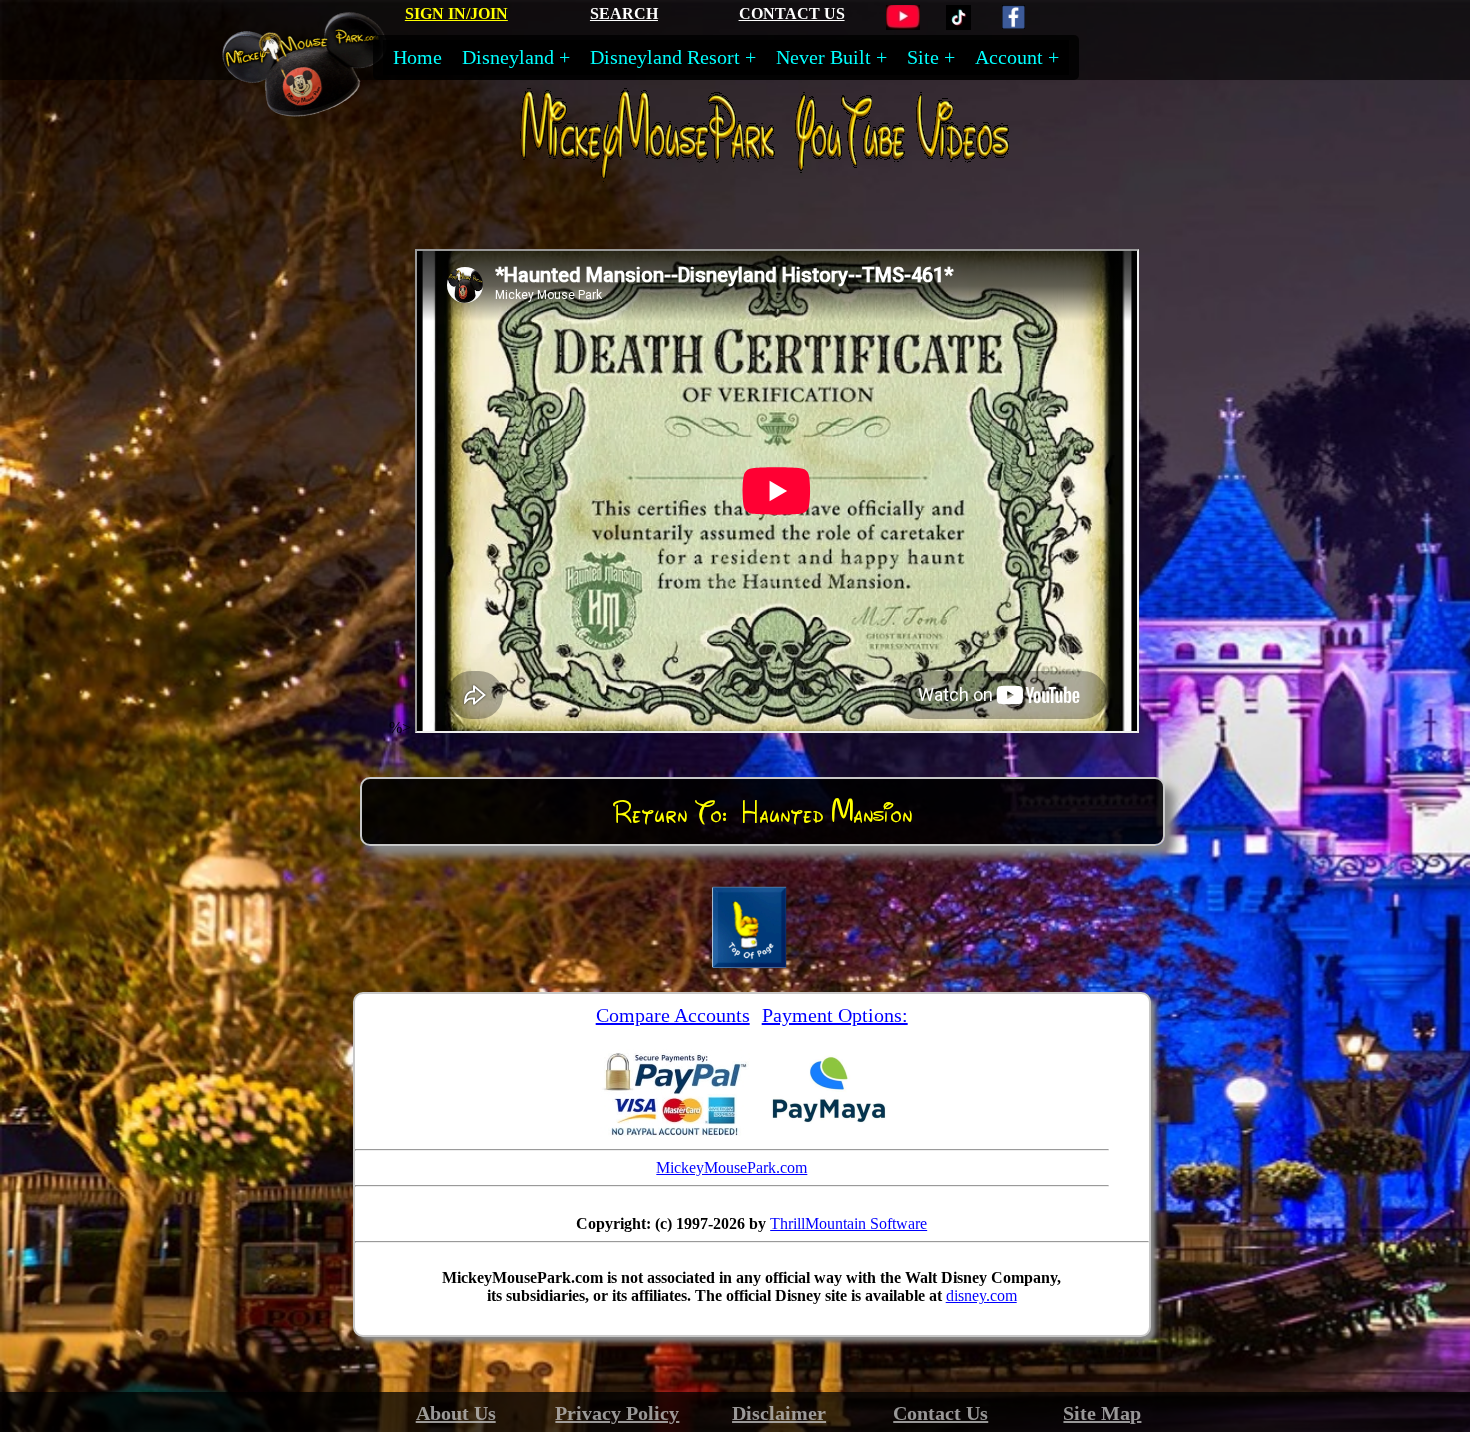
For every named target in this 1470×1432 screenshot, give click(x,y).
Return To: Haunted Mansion (762, 812)
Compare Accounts (673, 1015)
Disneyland (508, 57)
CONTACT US (792, 13)
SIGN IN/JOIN (456, 13)
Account (1009, 57)
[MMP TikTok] (958, 24)
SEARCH (624, 13)
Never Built (823, 57)
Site (923, 57)
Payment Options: (835, 1015)
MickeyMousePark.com (731, 1167)
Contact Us (940, 1413)
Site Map (1102, 1413)
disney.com (981, 1295)
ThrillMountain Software (848, 1223)
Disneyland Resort (665, 57)
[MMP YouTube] (903, 24)
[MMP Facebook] (1013, 24)
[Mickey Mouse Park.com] (318, 107)
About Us (456, 1413)
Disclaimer (779, 1413)
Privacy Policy (617, 1413)
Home (417, 57)
